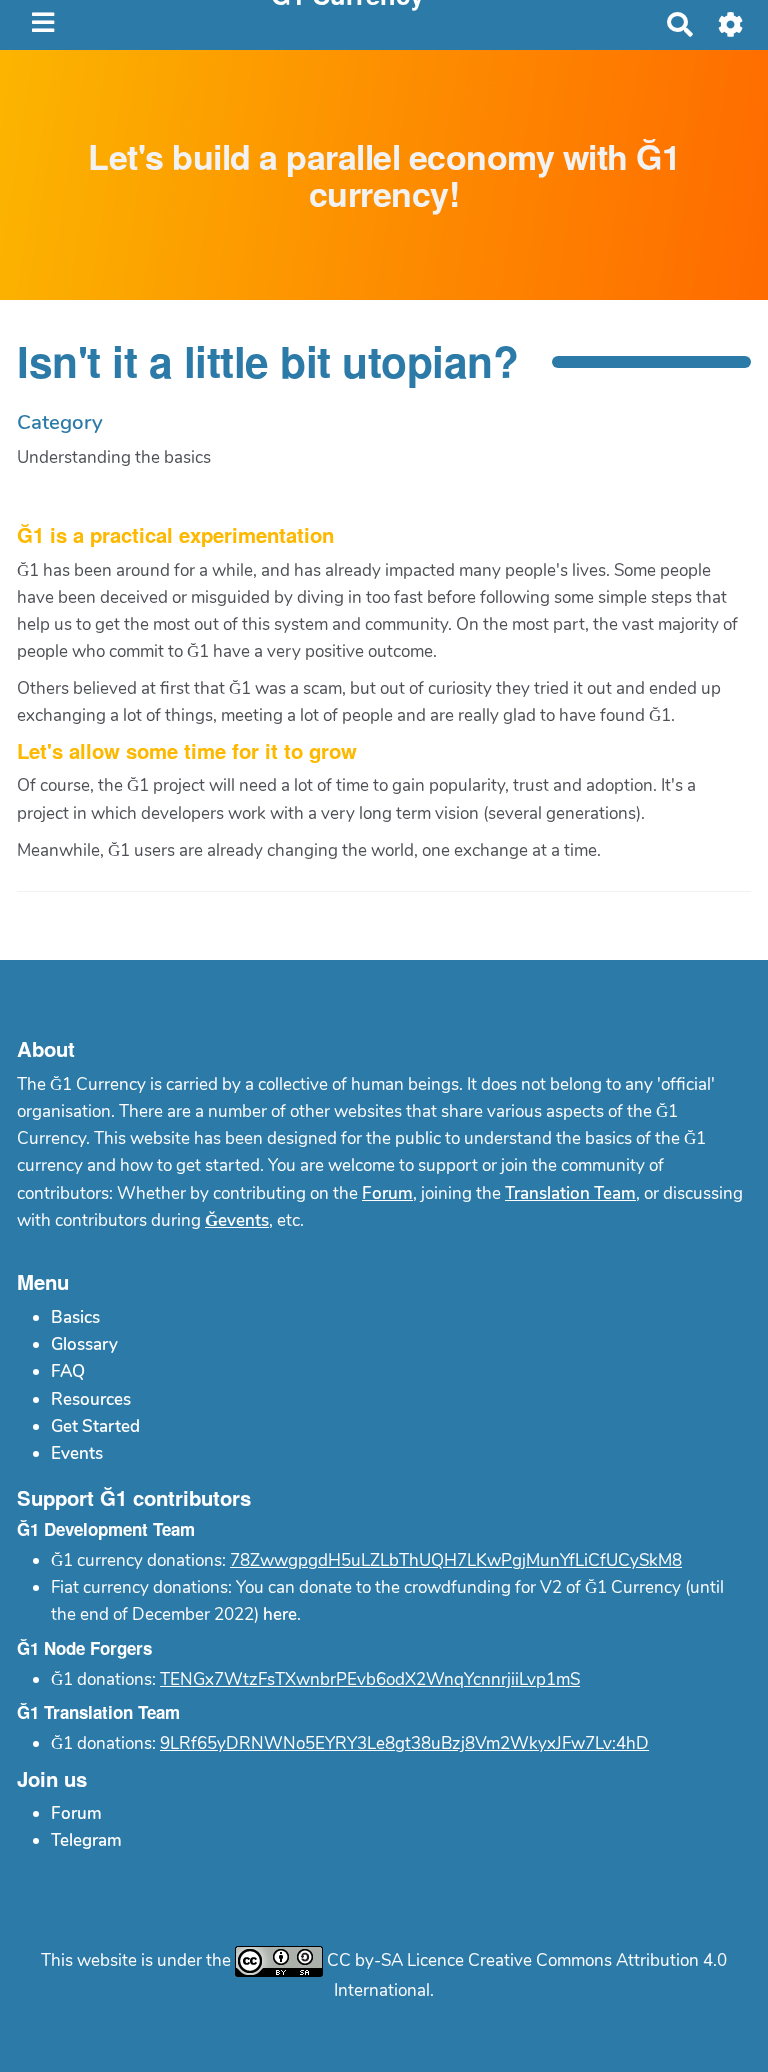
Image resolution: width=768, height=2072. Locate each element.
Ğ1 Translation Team (98, 1712)
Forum (387, 1193)
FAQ (68, 1371)
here (280, 1614)
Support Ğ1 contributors (134, 1497)
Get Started (95, 1426)
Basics (75, 1317)
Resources (91, 1399)
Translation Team (570, 1193)
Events (77, 1453)
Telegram (86, 1840)
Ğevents (237, 1220)
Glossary (84, 1344)
